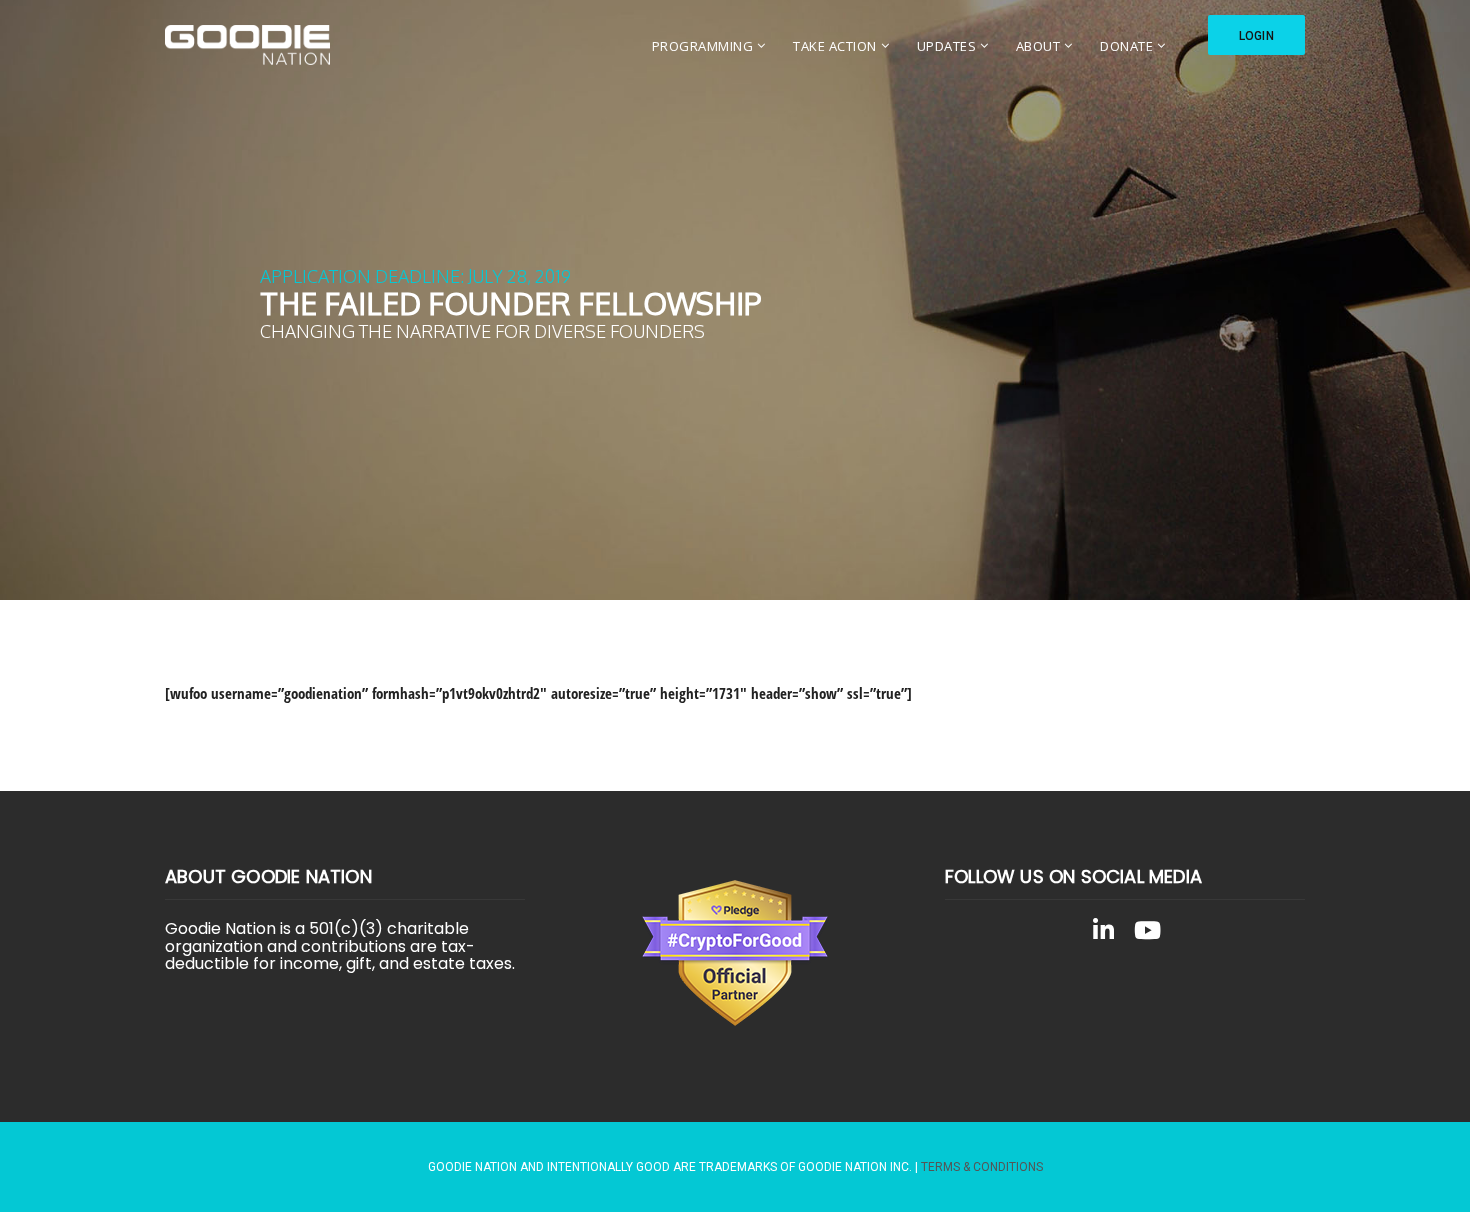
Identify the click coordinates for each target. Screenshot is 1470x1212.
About (1038, 46)
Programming (703, 46)
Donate (1126, 46)
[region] (735, 300)
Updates (947, 46)
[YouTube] (1147, 934)
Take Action (835, 46)
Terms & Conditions (982, 1167)
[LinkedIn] (1103, 934)
